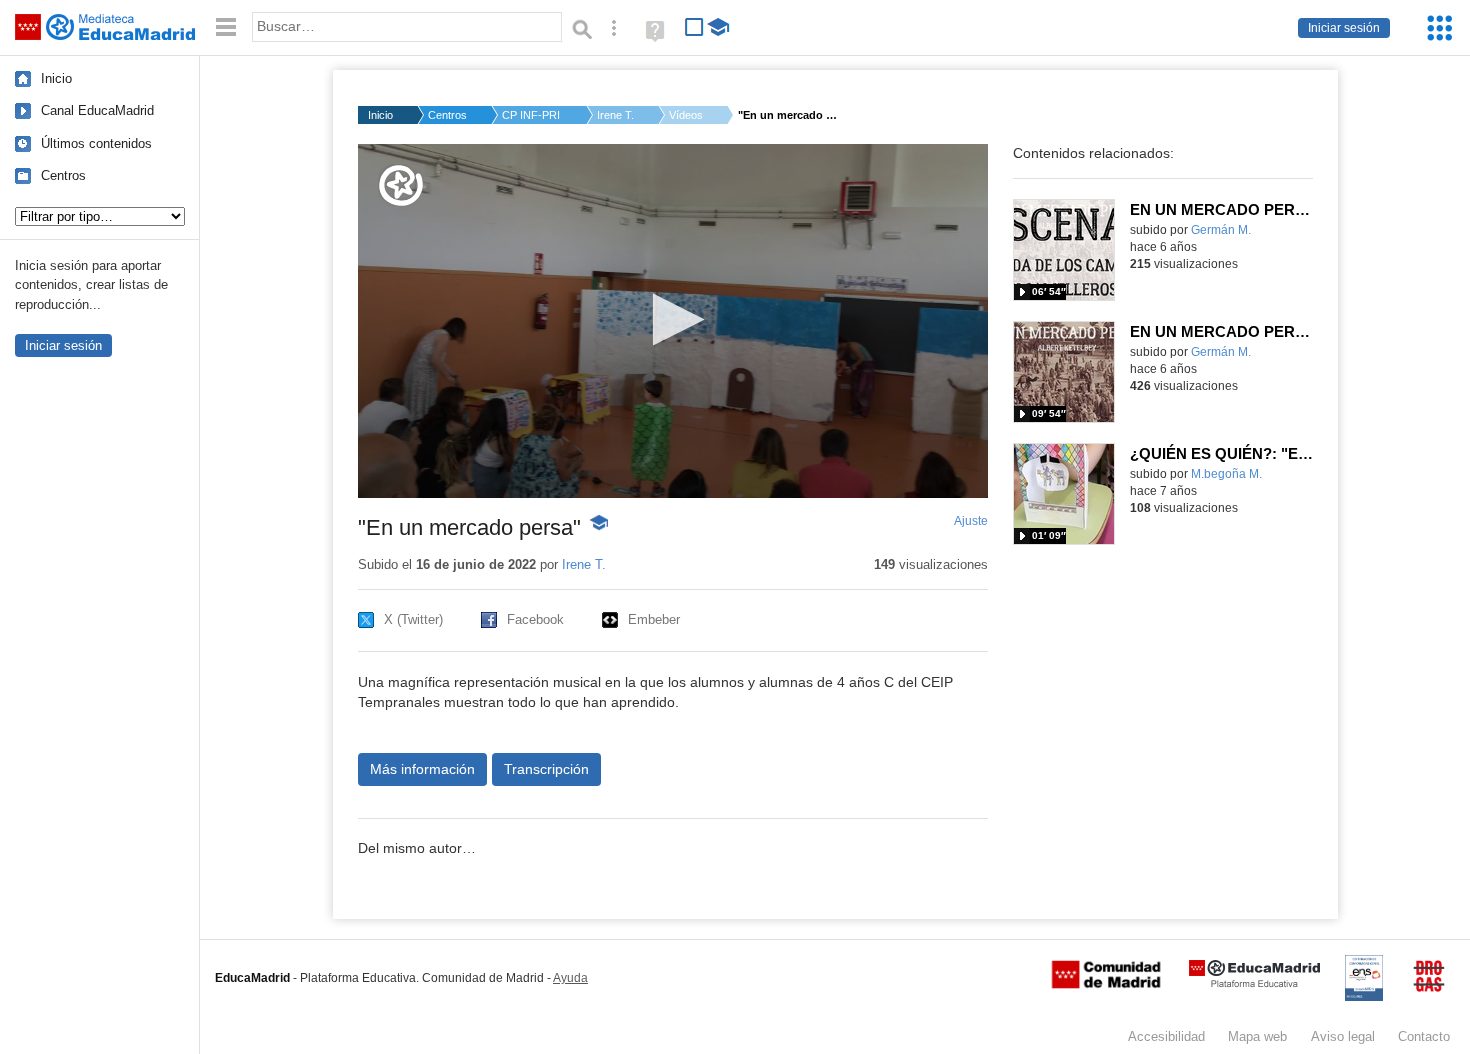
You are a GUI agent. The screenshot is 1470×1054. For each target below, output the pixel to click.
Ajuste (971, 521)
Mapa (1257, 1036)
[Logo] (401, 185)
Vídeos (686, 115)
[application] (673, 321)
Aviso (1343, 1036)
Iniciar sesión (1344, 28)
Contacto (1424, 1036)
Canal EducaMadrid (97, 110)
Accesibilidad (1166, 1036)
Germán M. (1221, 230)
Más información (422, 769)
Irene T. (615, 115)
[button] (672, 319)
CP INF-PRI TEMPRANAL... (532, 115)
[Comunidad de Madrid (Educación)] (1106, 984)
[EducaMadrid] (1254, 983)
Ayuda (570, 978)
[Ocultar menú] (226, 27)
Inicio (56, 78)
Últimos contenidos (96, 143)
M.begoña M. (1226, 474)
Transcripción (546, 769)
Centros (63, 175)
